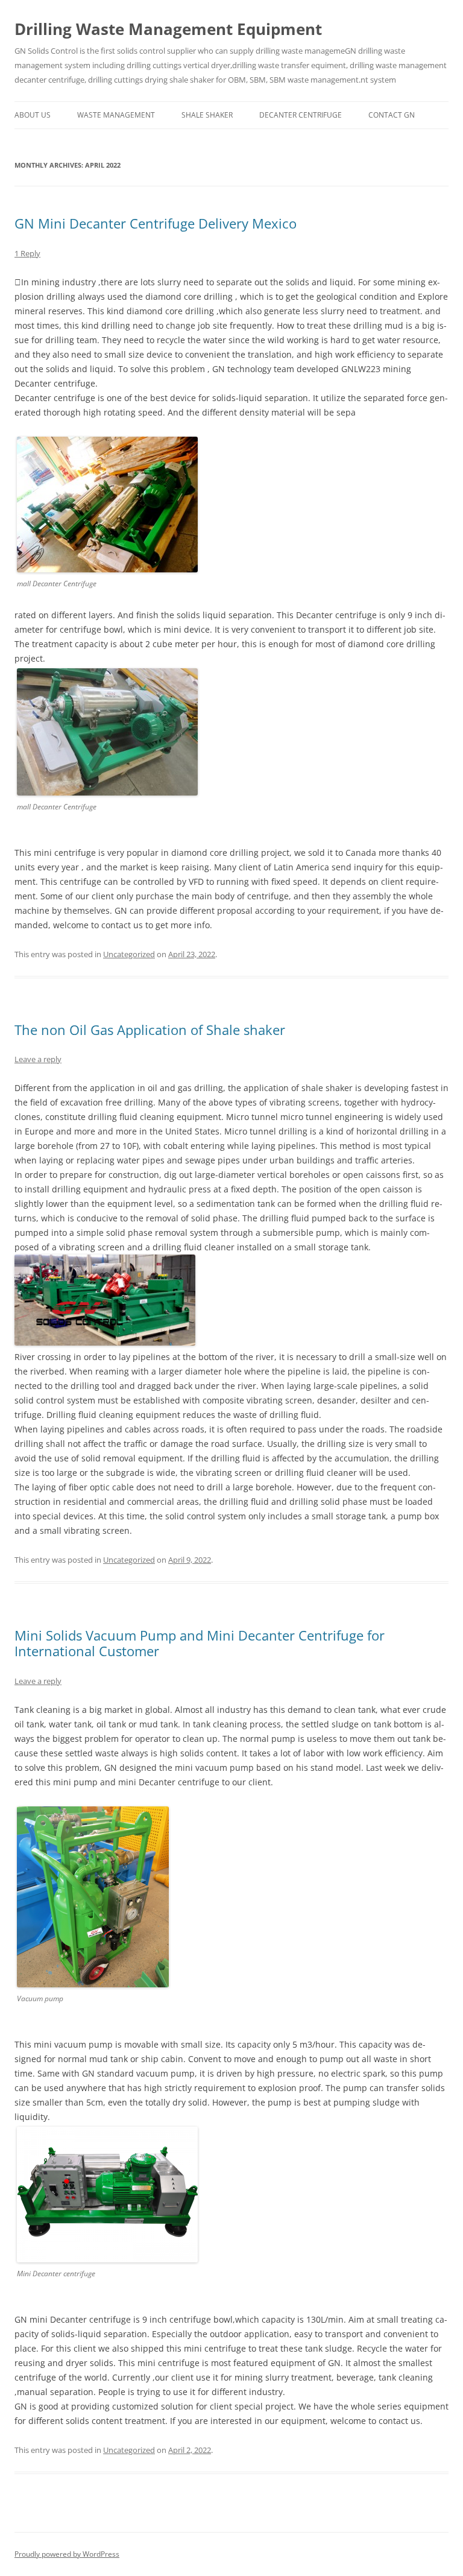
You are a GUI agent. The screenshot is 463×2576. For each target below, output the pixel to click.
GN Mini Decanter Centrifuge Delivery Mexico (156, 223)
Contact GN (392, 115)
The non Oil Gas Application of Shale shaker (150, 1030)
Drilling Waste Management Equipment (168, 29)
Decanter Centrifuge (301, 115)
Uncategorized (129, 954)
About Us (33, 115)
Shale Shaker (207, 115)
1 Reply (27, 253)
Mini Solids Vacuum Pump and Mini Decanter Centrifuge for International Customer (200, 1643)
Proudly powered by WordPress (67, 2554)
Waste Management (116, 115)
